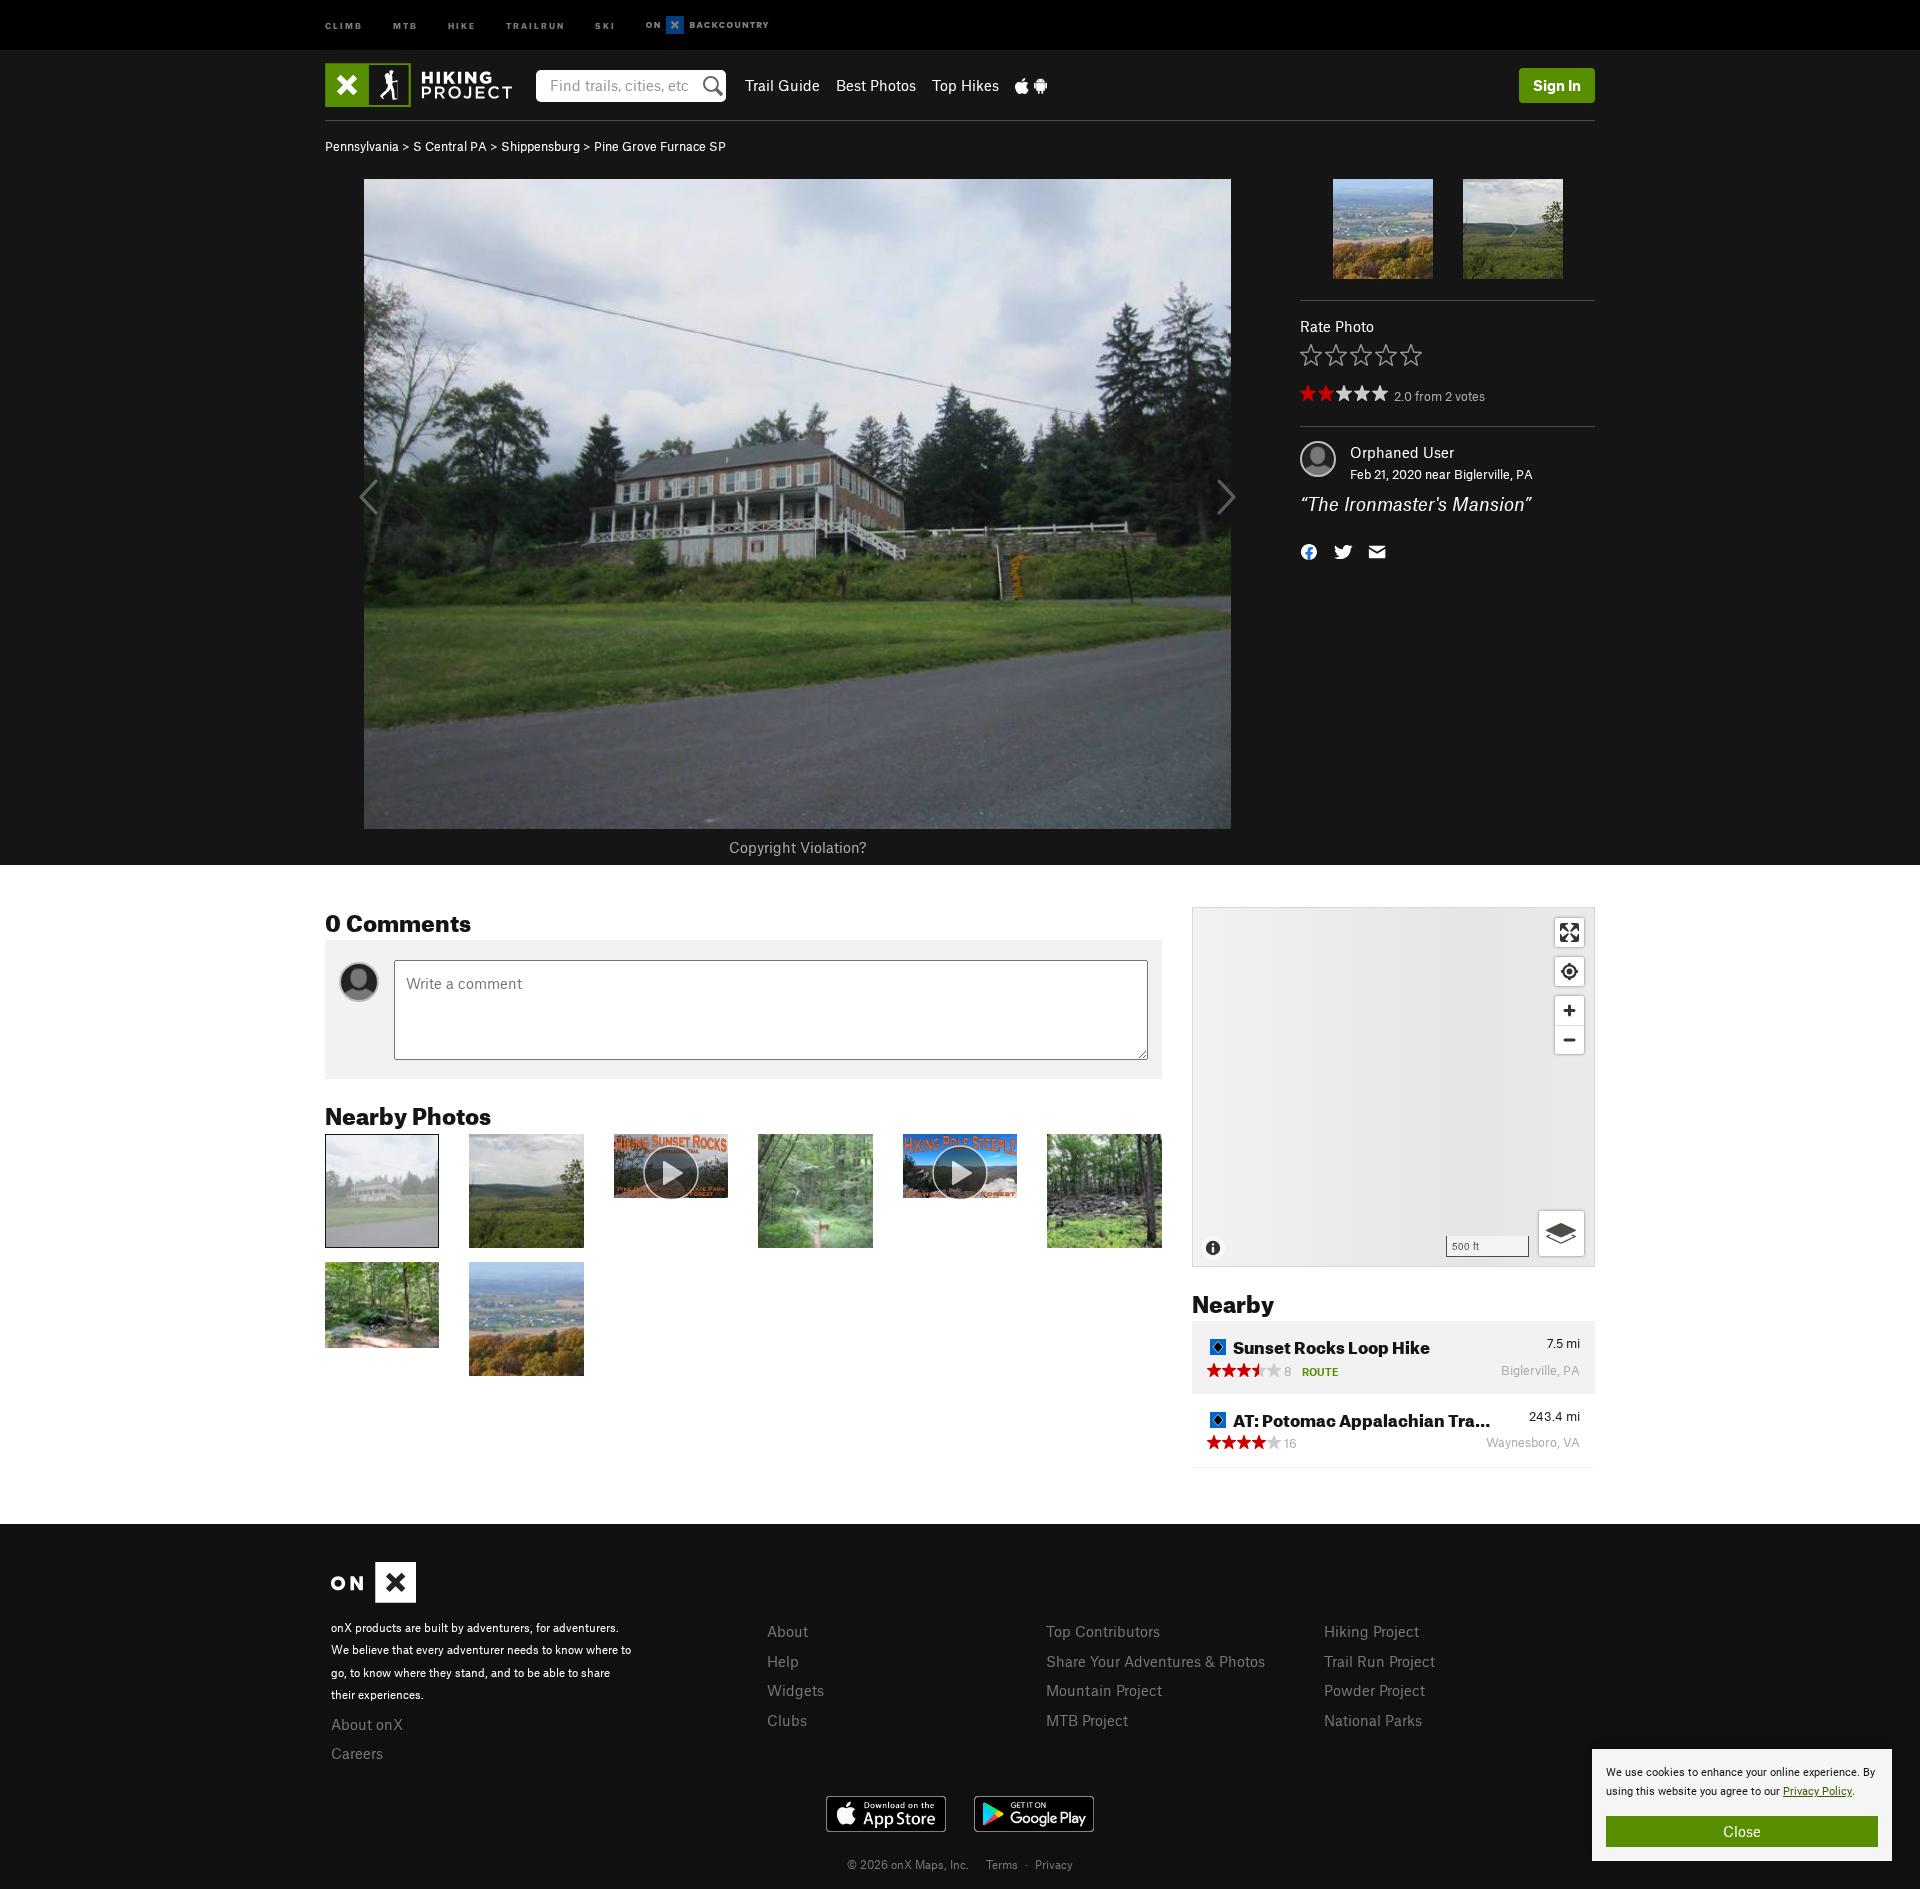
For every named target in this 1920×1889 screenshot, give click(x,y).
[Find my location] (1569, 971)
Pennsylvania (362, 146)
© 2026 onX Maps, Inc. (908, 1864)
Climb (344, 24)
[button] (1309, 550)
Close (1742, 1831)
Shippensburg (540, 146)
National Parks (1373, 1720)
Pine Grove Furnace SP (660, 146)
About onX (367, 1724)
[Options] (1561, 1233)
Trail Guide (782, 85)
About (787, 1631)
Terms (1002, 1864)
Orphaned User (1402, 452)
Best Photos (876, 85)
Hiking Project (1371, 1631)
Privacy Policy (1817, 1791)
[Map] (1393, 1087)
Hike (462, 24)
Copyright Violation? (797, 847)
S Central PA (450, 146)
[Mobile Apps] (1031, 85)
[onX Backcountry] (707, 25)
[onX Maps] (373, 1597)
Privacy (1054, 1864)
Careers (357, 1753)
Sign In (1557, 85)
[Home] (428, 85)
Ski (605, 24)
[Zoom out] (1569, 1039)
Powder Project (1374, 1690)
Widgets (795, 1690)
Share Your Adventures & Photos (1155, 1661)
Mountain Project (1104, 1690)
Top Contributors (1103, 1631)
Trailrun (535, 24)
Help (783, 1661)
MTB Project (1087, 1720)
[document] (1742, 1805)
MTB (405, 24)
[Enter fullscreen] (1569, 932)
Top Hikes (965, 85)
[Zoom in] (1569, 1010)
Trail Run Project (1379, 1661)
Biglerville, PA (1493, 474)
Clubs (787, 1720)
